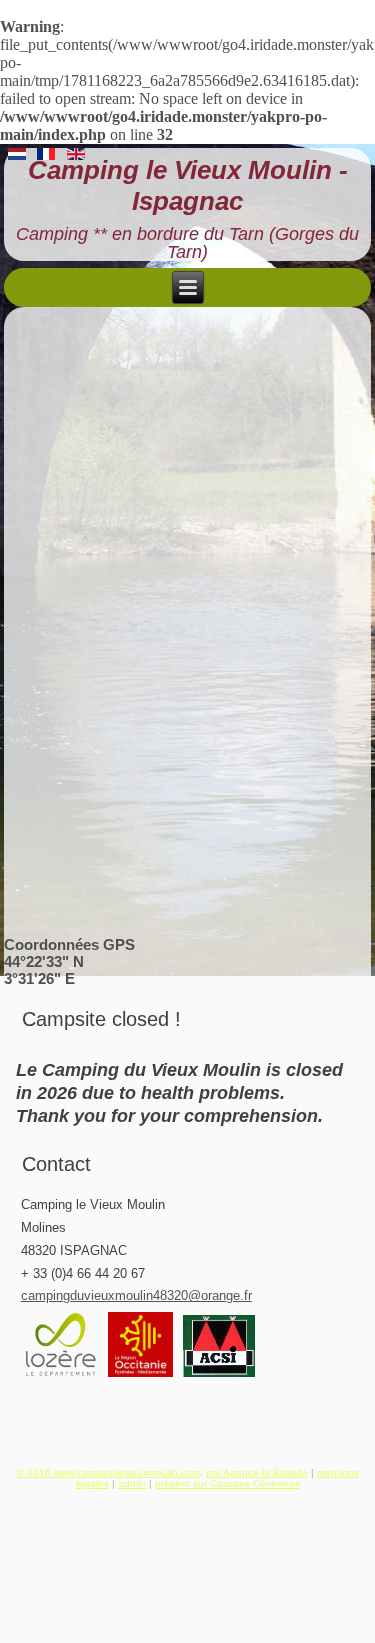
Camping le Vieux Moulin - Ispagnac (188, 185)
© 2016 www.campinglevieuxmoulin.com (108, 1472)
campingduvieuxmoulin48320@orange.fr (136, 1295)
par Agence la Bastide (257, 1472)
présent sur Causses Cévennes (227, 1483)
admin (132, 1483)
